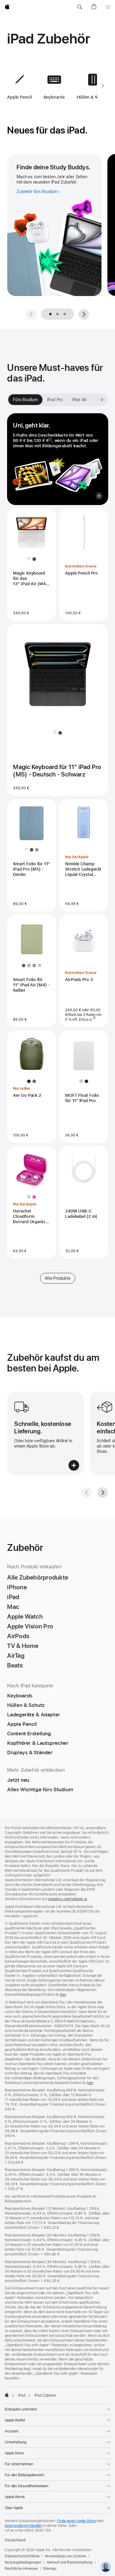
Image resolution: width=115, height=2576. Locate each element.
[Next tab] (102, 400)
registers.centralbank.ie (67, 1899)
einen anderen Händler (23, 2526)
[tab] (57, 314)
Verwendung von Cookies (65, 2556)
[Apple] (7, 2395)
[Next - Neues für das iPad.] (84, 314)
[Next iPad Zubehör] (103, 86)
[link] (106, 2567)
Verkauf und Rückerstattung (69, 2562)
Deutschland (15, 2540)
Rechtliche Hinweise (21, 2569)
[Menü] (108, 7)
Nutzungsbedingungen (23, 2562)
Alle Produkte (57, 1278)
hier (63, 1995)
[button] (80, 7)
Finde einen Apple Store (76, 2521)
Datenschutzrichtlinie (22, 2556)
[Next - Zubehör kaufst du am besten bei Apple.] (103, 1493)
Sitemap (50, 2569)
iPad (22, 2395)
